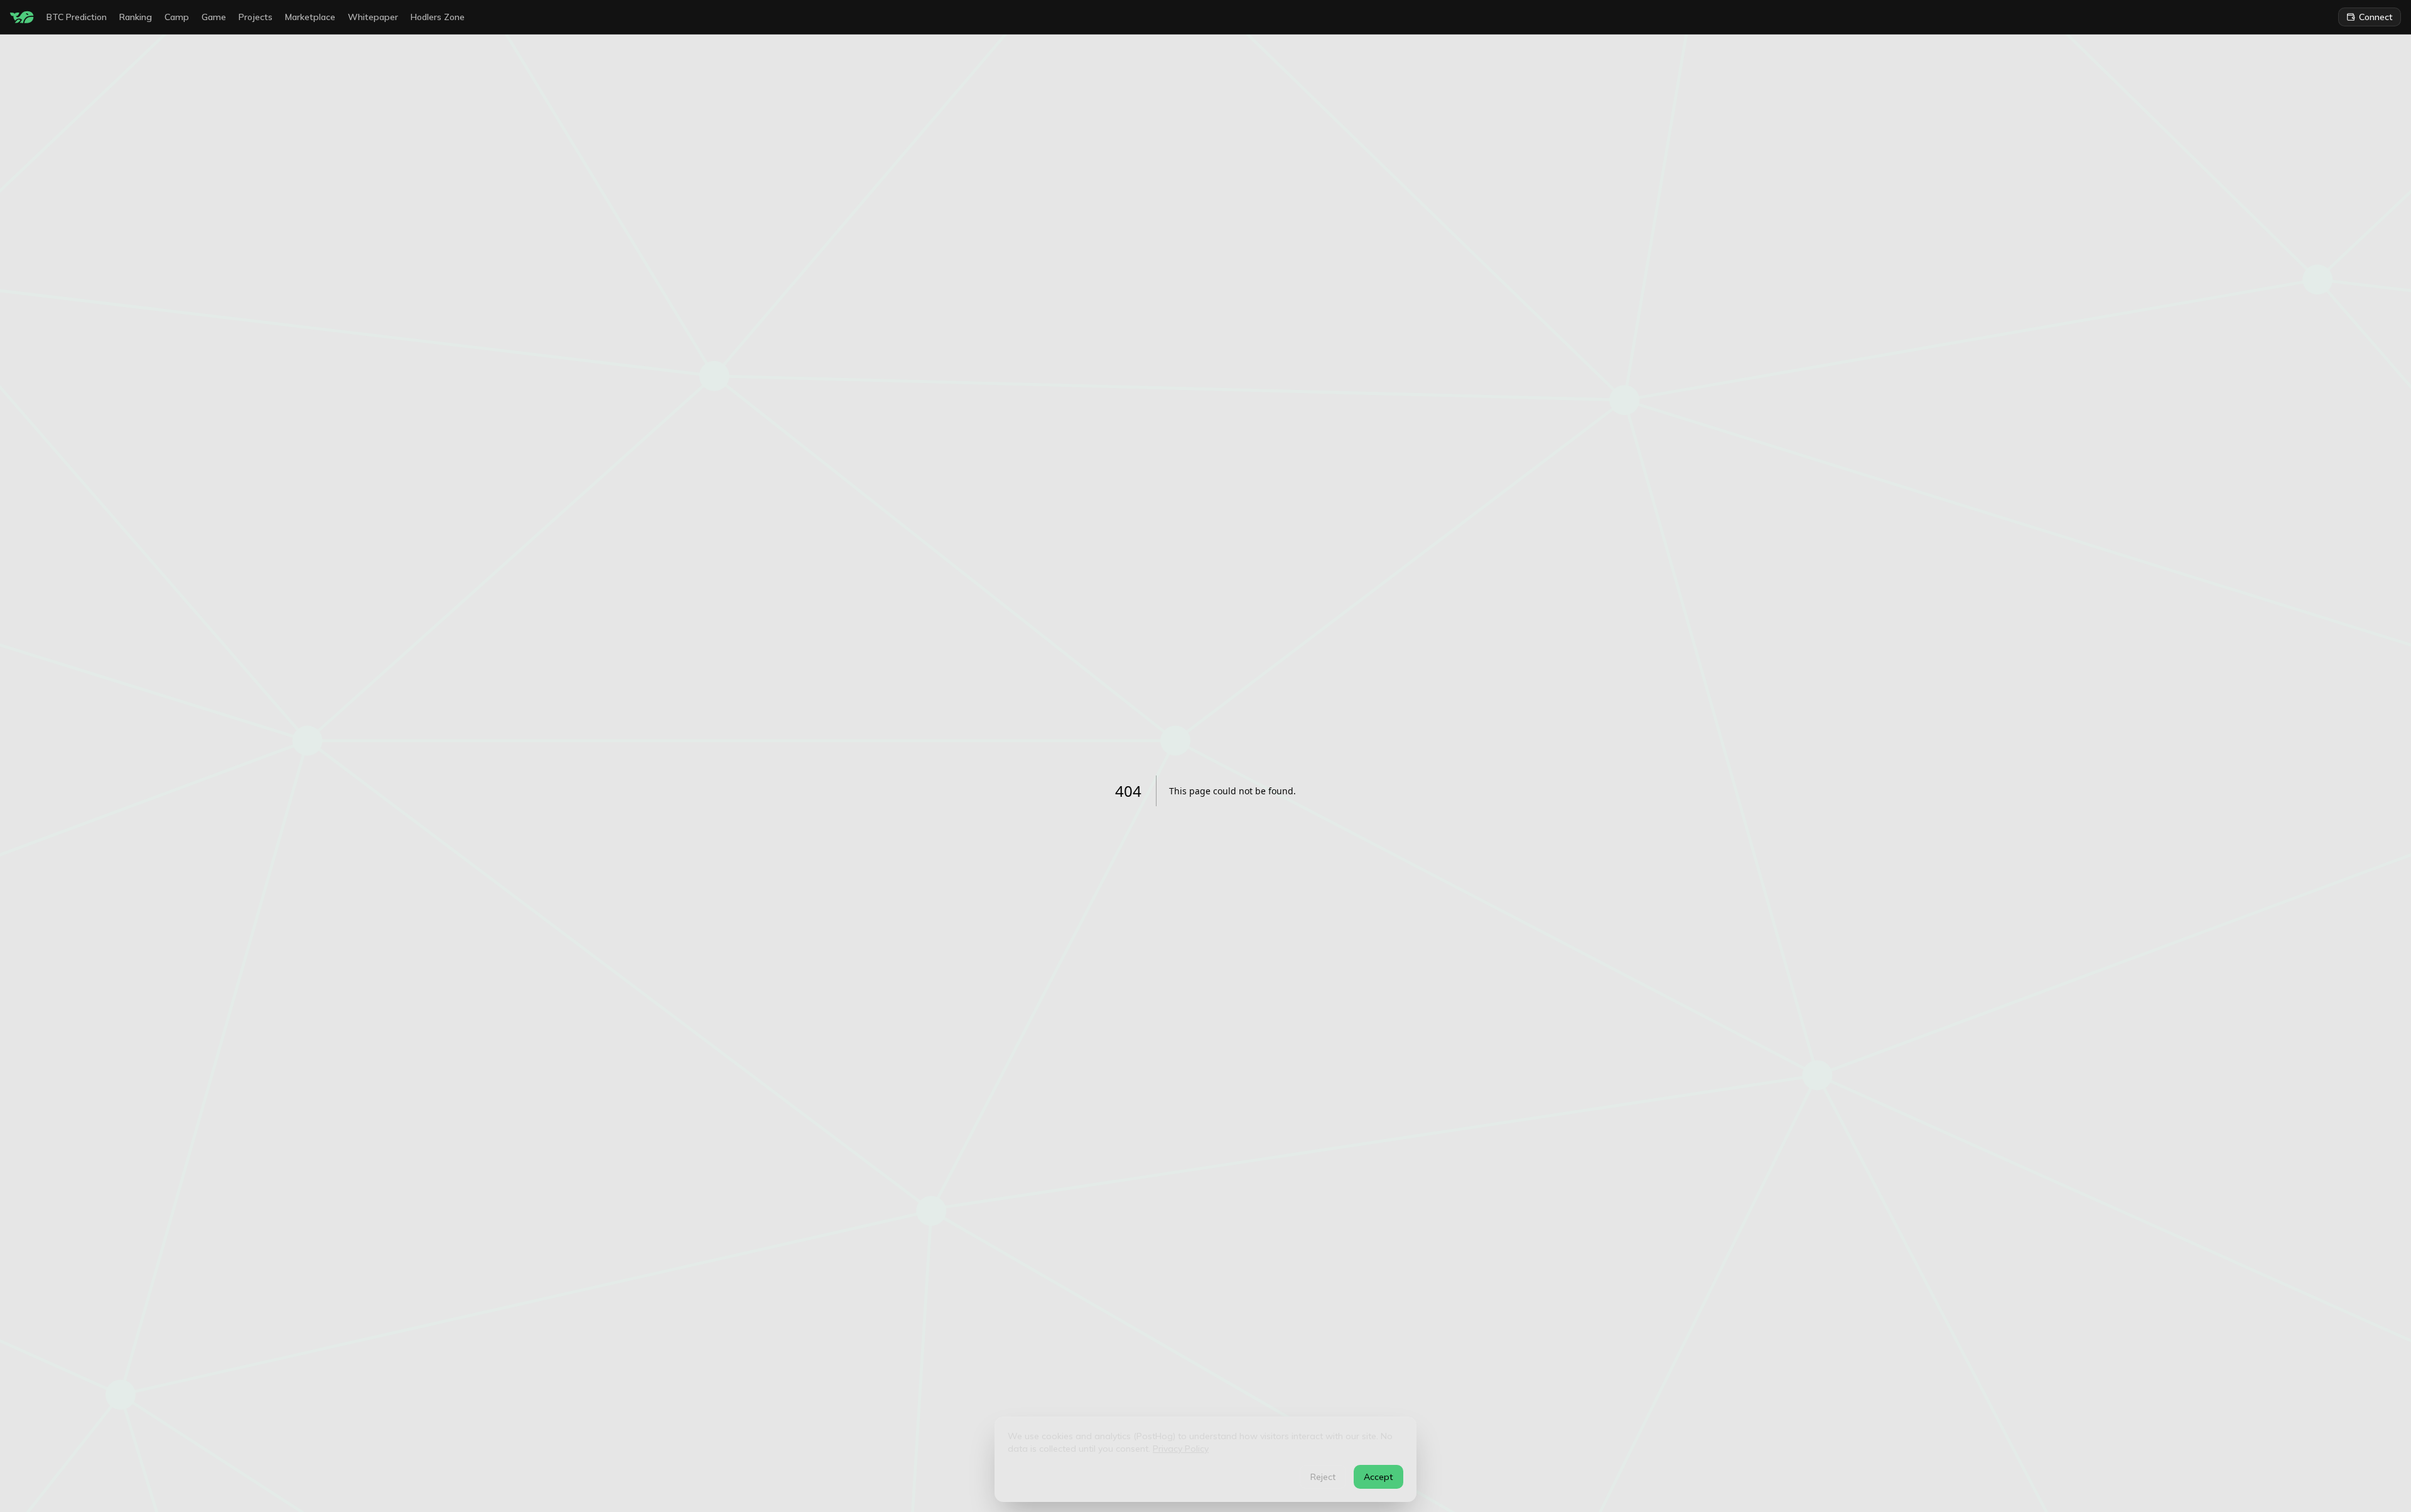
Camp (177, 17)
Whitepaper (373, 17)
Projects (256, 17)
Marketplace (310, 17)
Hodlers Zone (438, 17)
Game (214, 17)
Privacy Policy (1181, 1449)
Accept (1378, 1477)
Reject (1323, 1477)
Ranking (136, 17)
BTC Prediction (77, 17)
